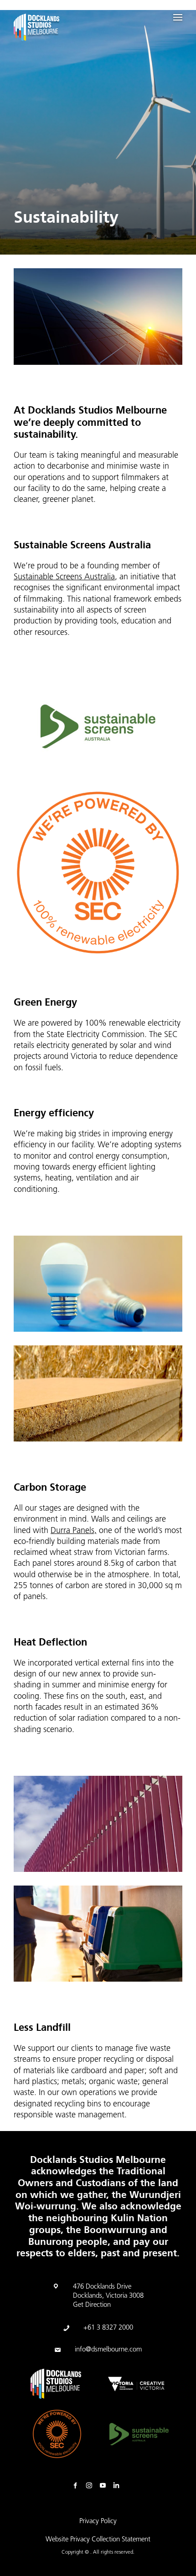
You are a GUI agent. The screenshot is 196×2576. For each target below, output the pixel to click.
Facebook (77, 2486)
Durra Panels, (74, 1531)
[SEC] (57, 2434)
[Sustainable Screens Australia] (139, 2434)
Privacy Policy (98, 2522)
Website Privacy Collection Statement (98, 2540)
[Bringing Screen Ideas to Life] (36, 29)
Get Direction (92, 2305)
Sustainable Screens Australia (64, 578)
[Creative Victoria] (136, 2384)
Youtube (105, 2486)
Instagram (91, 2486)
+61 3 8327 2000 (108, 2328)
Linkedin (119, 2486)
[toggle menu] (178, 17)
